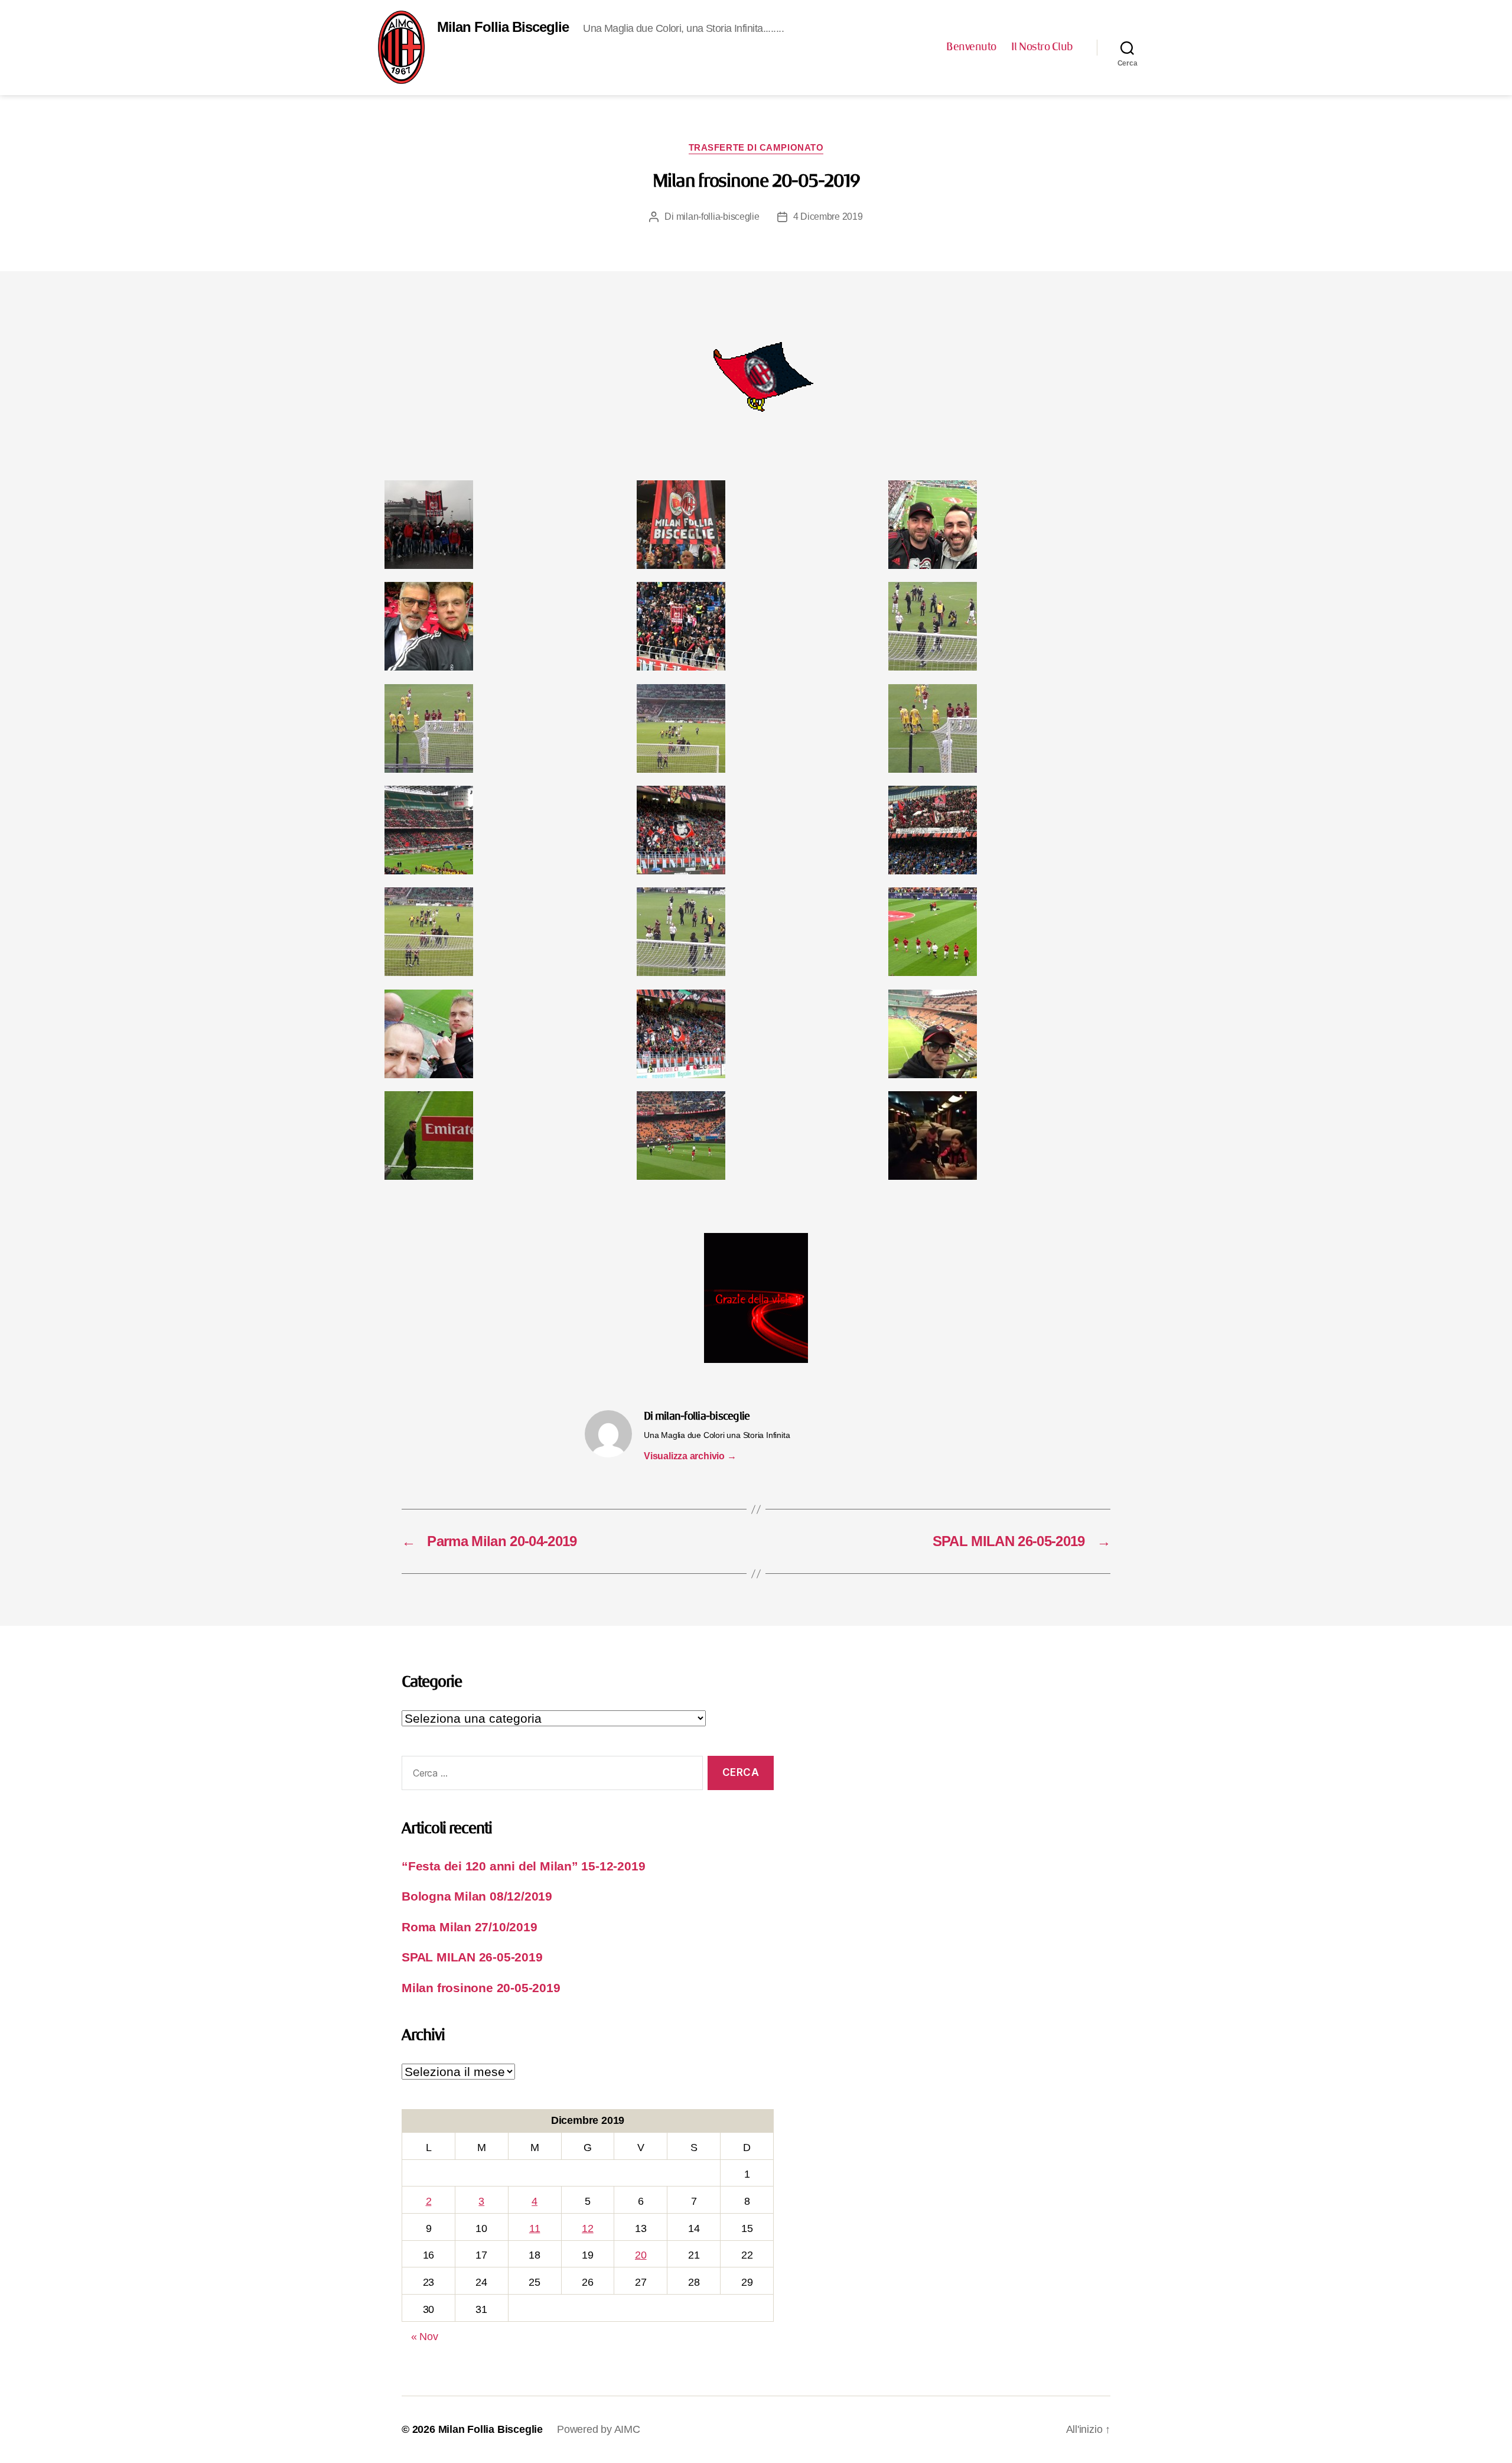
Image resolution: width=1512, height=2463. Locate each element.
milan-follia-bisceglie (718, 217)
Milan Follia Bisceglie (503, 27)
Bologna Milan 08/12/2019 (477, 1896)
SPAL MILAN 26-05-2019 (472, 1957)
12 (588, 2228)
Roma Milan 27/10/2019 (470, 1927)
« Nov (425, 2337)
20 (641, 2255)
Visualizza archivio (690, 1456)
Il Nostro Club (1042, 47)
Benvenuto (971, 47)
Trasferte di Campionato (756, 147)
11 (535, 2228)
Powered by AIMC (599, 2429)
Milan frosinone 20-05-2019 (481, 1988)
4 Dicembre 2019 (828, 217)
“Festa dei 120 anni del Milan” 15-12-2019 (523, 1866)
